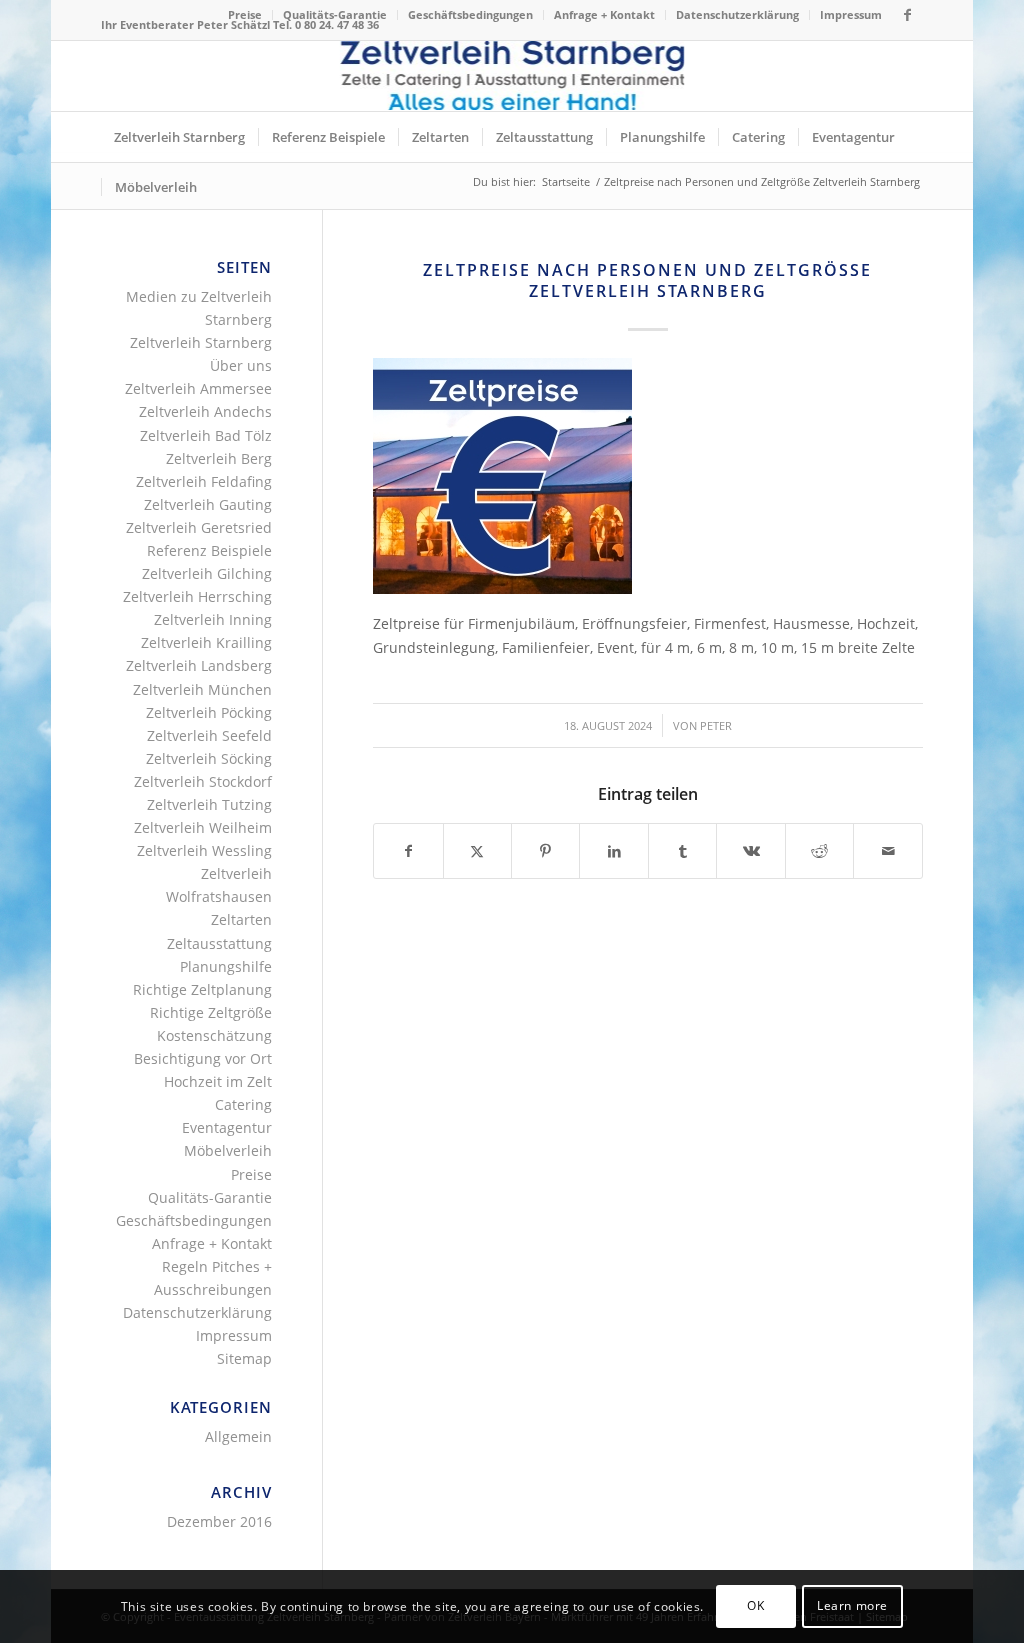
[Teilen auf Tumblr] (682, 851)
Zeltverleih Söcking (209, 758)
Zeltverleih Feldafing (204, 481)
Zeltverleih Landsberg (199, 665)
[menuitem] (245, 15)
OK (755, 1605)
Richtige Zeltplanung (202, 989)
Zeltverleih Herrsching (197, 596)
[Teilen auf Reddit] (819, 851)
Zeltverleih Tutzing (209, 804)
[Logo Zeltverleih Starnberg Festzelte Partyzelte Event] (512, 76)
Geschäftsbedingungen (470, 14)
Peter (716, 725)
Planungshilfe (226, 966)
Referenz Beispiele (209, 550)
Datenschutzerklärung (737, 14)
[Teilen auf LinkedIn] (613, 851)
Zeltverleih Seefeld (209, 735)
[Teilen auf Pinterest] (545, 851)
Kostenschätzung (214, 1035)
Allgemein (238, 1436)
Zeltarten (241, 919)
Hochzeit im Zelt (218, 1081)
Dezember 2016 (219, 1521)
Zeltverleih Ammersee (198, 388)
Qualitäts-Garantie (335, 14)
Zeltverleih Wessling (204, 850)
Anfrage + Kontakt (604, 14)
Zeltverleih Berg (219, 458)
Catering (243, 1104)
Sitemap (244, 1358)
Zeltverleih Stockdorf (203, 781)
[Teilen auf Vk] (750, 851)
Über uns (241, 365)
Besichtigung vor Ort (203, 1058)
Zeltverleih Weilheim (203, 827)
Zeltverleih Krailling (206, 642)
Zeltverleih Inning (213, 619)
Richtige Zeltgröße (211, 1012)
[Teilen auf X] (477, 851)
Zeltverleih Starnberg (201, 342)
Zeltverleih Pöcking (209, 712)
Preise (245, 14)
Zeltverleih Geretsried (199, 527)
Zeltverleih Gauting (208, 504)
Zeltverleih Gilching (207, 573)
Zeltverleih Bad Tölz (206, 435)
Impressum (851, 14)
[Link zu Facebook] (908, 15)
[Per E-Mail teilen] (887, 851)
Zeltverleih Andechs (205, 411)
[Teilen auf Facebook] (408, 851)
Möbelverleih (228, 1150)
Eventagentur (227, 1127)
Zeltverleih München (202, 689)
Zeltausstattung (219, 943)
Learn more (852, 1605)
